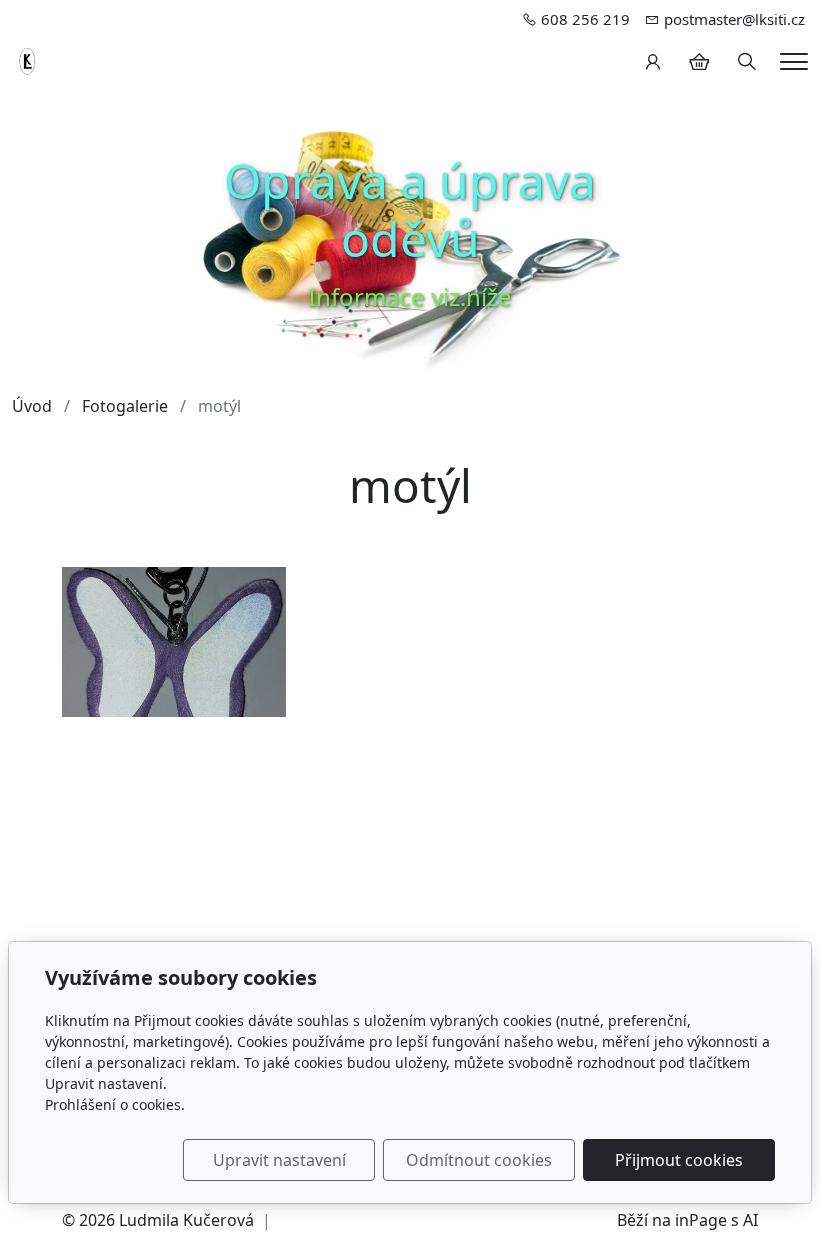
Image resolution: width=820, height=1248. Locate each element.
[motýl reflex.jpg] (174, 641)
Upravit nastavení (279, 1160)
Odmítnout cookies (479, 1160)
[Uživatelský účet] (653, 62)
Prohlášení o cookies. (115, 1104)
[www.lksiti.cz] (29, 60)
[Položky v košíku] (699, 62)
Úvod (32, 406)
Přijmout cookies (679, 1160)
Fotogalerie (125, 406)
